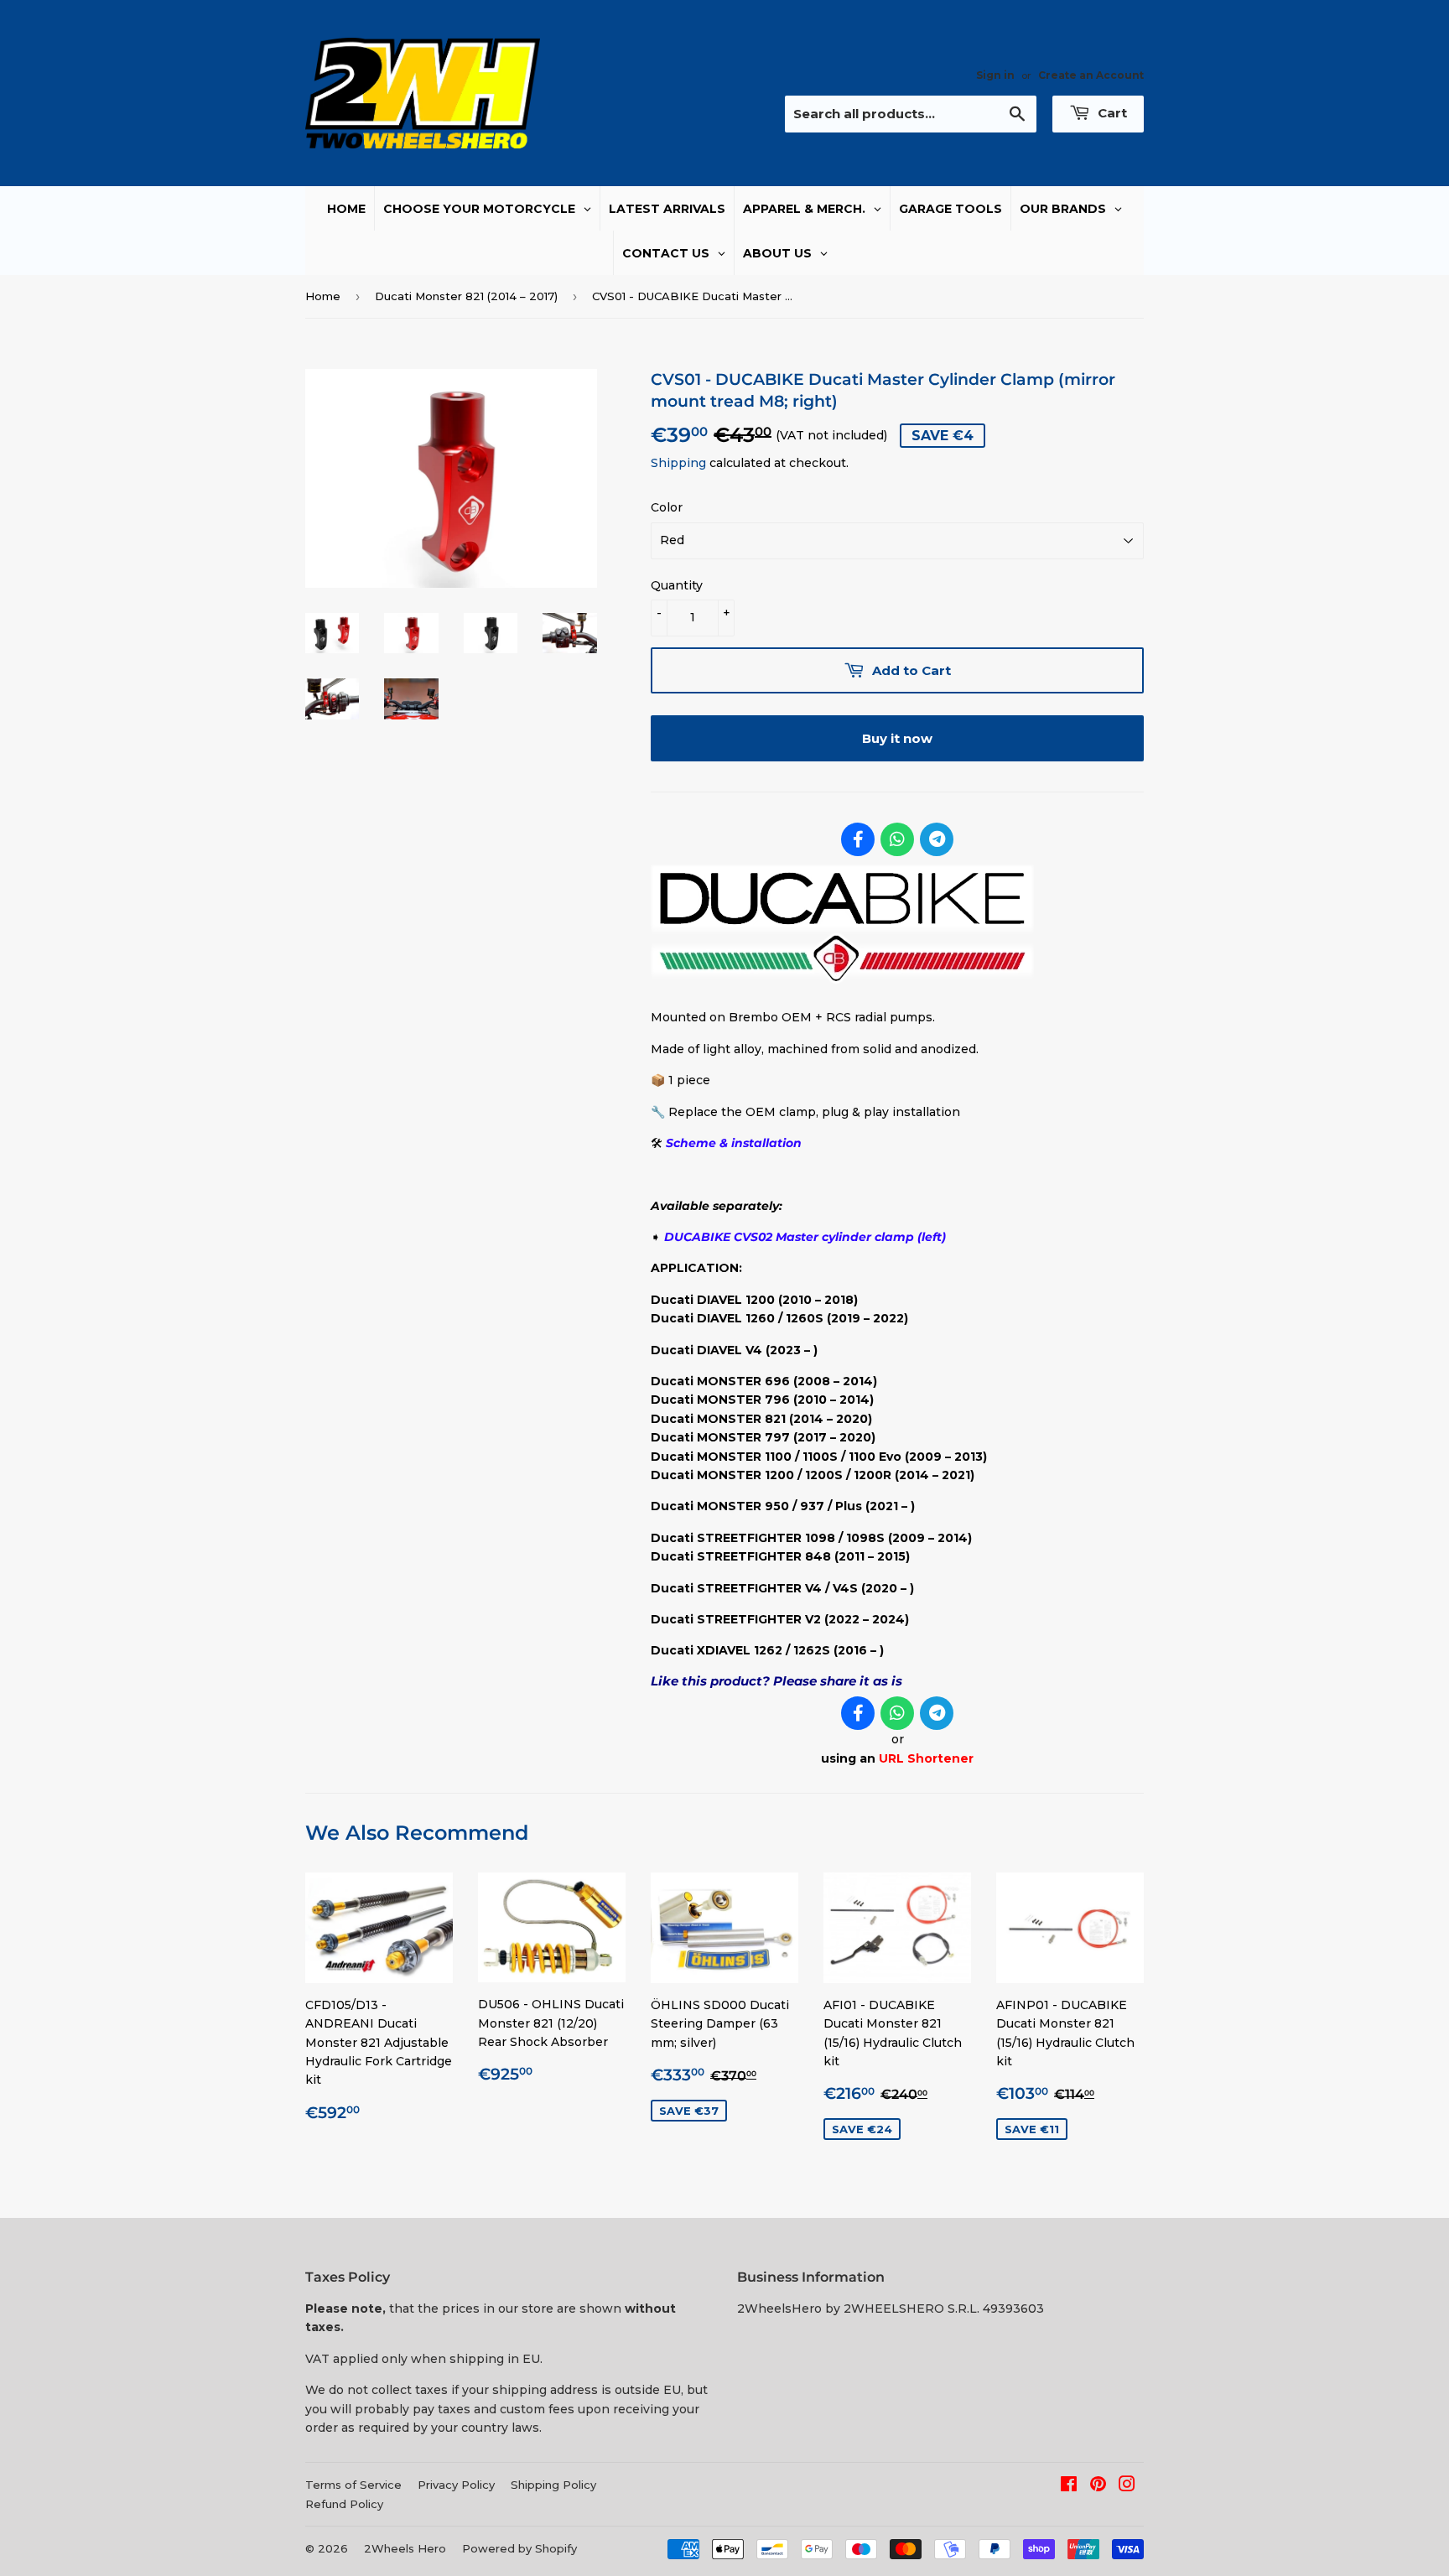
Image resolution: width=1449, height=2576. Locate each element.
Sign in (995, 75)
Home (323, 296)
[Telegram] (937, 839)
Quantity (677, 585)
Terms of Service (353, 2485)
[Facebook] (858, 839)
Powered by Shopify (519, 2548)
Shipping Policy (553, 2485)
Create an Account (1091, 75)
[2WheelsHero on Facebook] (1069, 2486)
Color (667, 507)
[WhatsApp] (897, 839)
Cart (1111, 113)
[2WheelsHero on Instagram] (1127, 2486)
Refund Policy (344, 2504)
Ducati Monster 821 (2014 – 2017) (466, 296)
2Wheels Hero (405, 2548)
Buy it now (897, 738)
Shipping (678, 463)
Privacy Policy (456, 2485)
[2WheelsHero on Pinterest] (1098, 2486)
